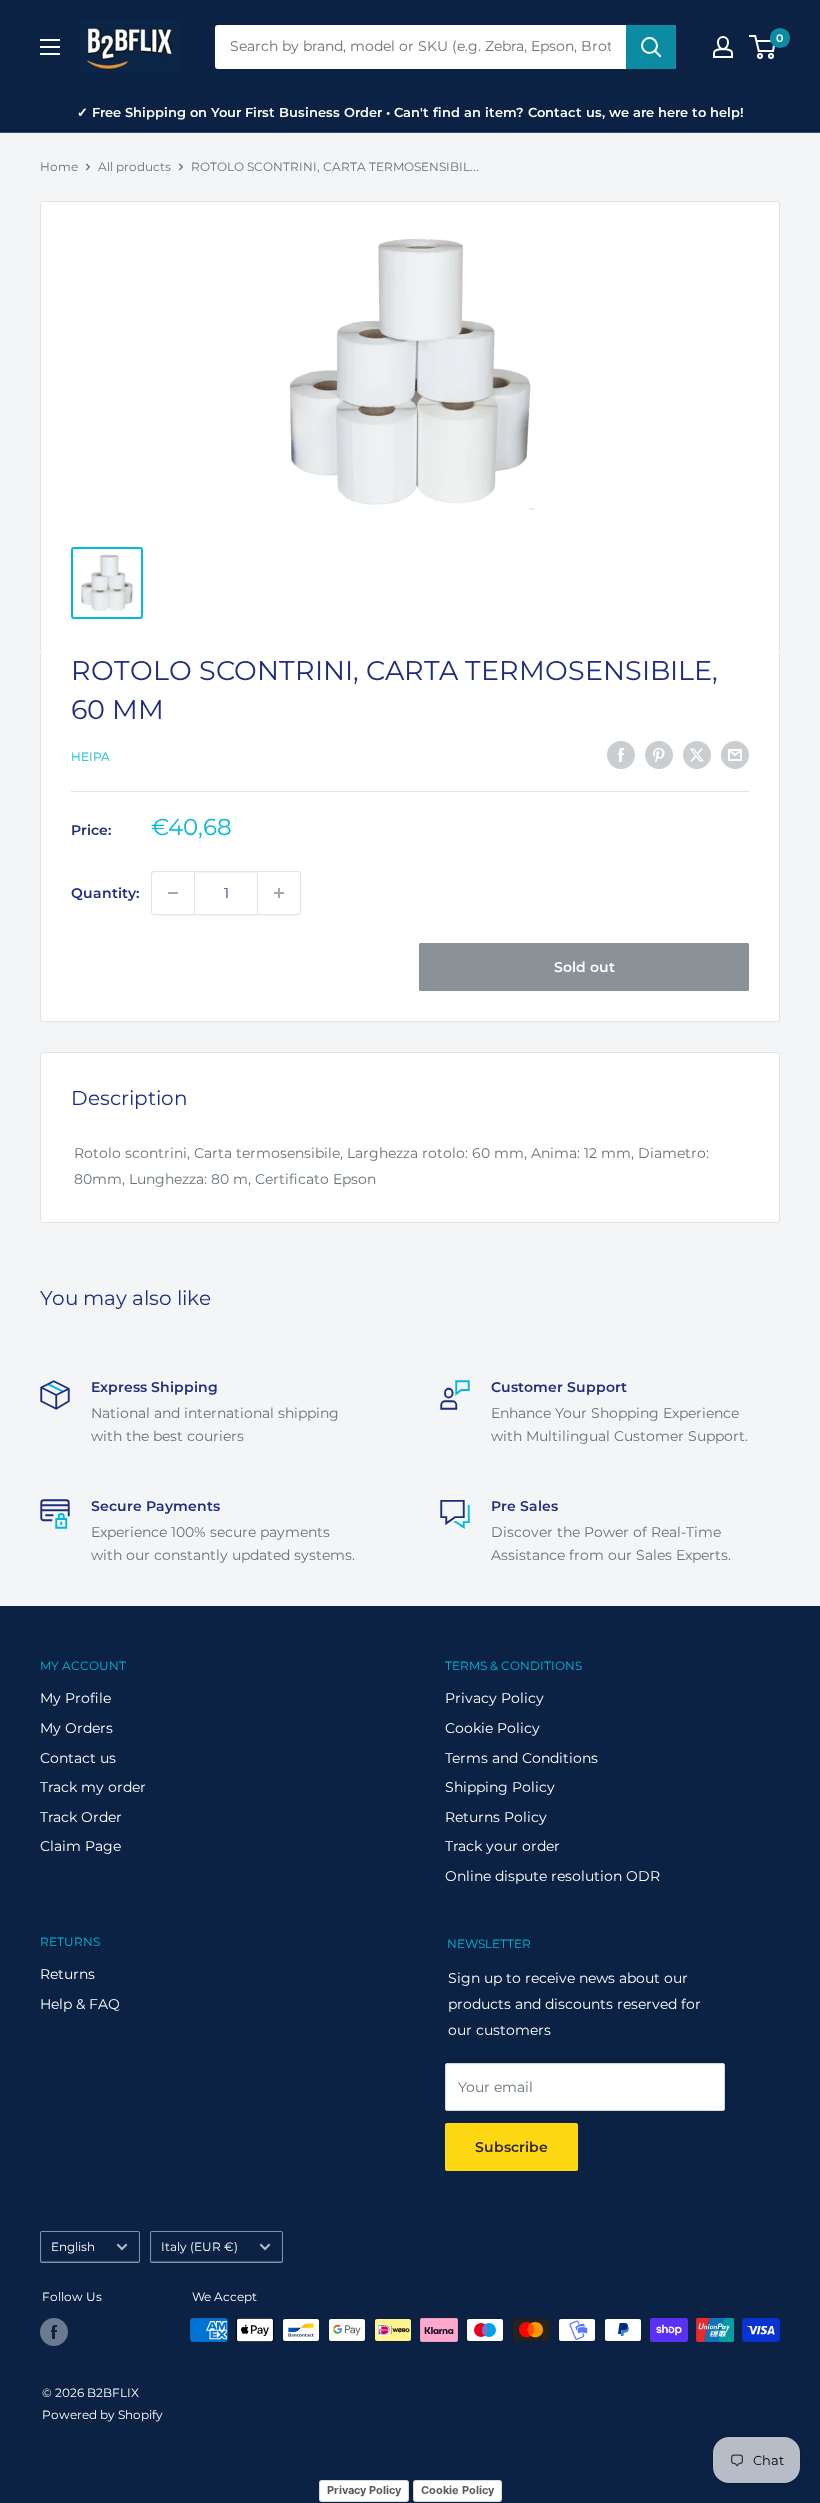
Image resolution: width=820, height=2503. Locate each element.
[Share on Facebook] (621, 754)
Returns (67, 1974)
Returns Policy (496, 1817)
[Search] (651, 47)
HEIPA (90, 756)
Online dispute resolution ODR (552, 1876)
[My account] (723, 47)
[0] (763, 47)
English (73, 2246)
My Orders (76, 1728)
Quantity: (105, 893)
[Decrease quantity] (173, 893)
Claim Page (80, 1846)
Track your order (502, 1846)
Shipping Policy (500, 1787)
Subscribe (511, 2147)
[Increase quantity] (279, 893)
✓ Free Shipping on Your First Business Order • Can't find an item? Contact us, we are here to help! (410, 112)
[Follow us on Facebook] (54, 2332)
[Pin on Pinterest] (659, 754)
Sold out (584, 967)
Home (59, 166)
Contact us (78, 1758)
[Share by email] (735, 754)
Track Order (81, 1817)
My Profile (75, 1698)
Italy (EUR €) (199, 2246)
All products (134, 166)
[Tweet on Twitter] (697, 754)
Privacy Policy (494, 1698)
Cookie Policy (492, 1728)
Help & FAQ (80, 2004)
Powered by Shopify (102, 2414)
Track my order (93, 1787)
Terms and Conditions (521, 1758)
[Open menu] (50, 47)
